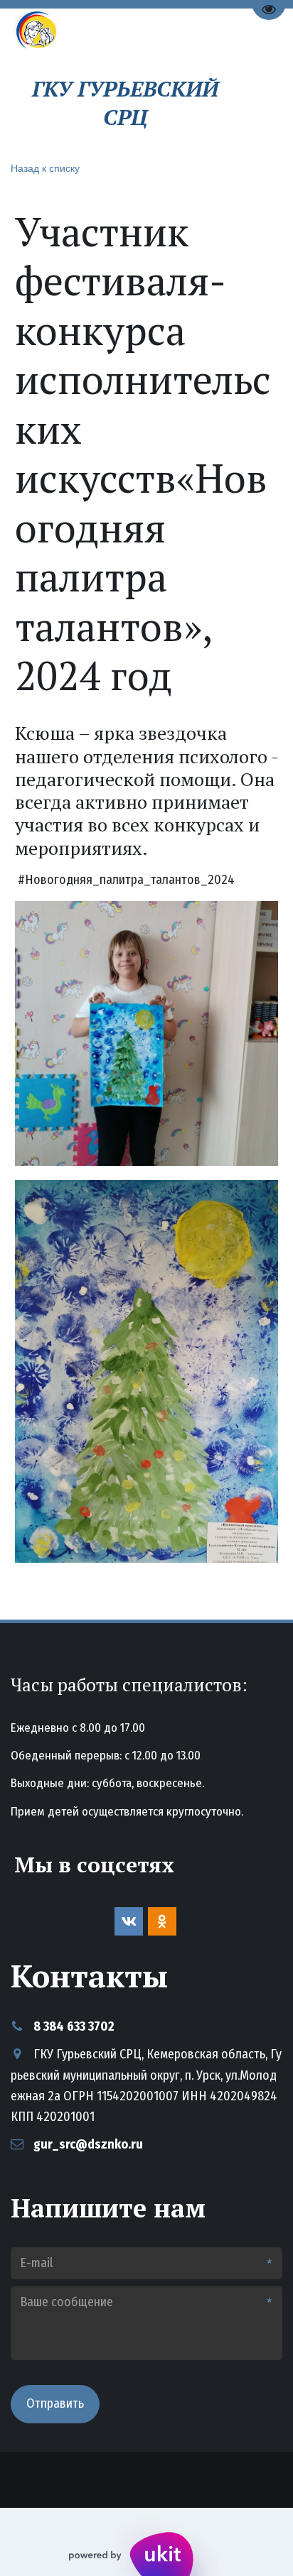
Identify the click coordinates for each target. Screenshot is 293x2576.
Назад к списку (45, 168)
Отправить (55, 2403)
